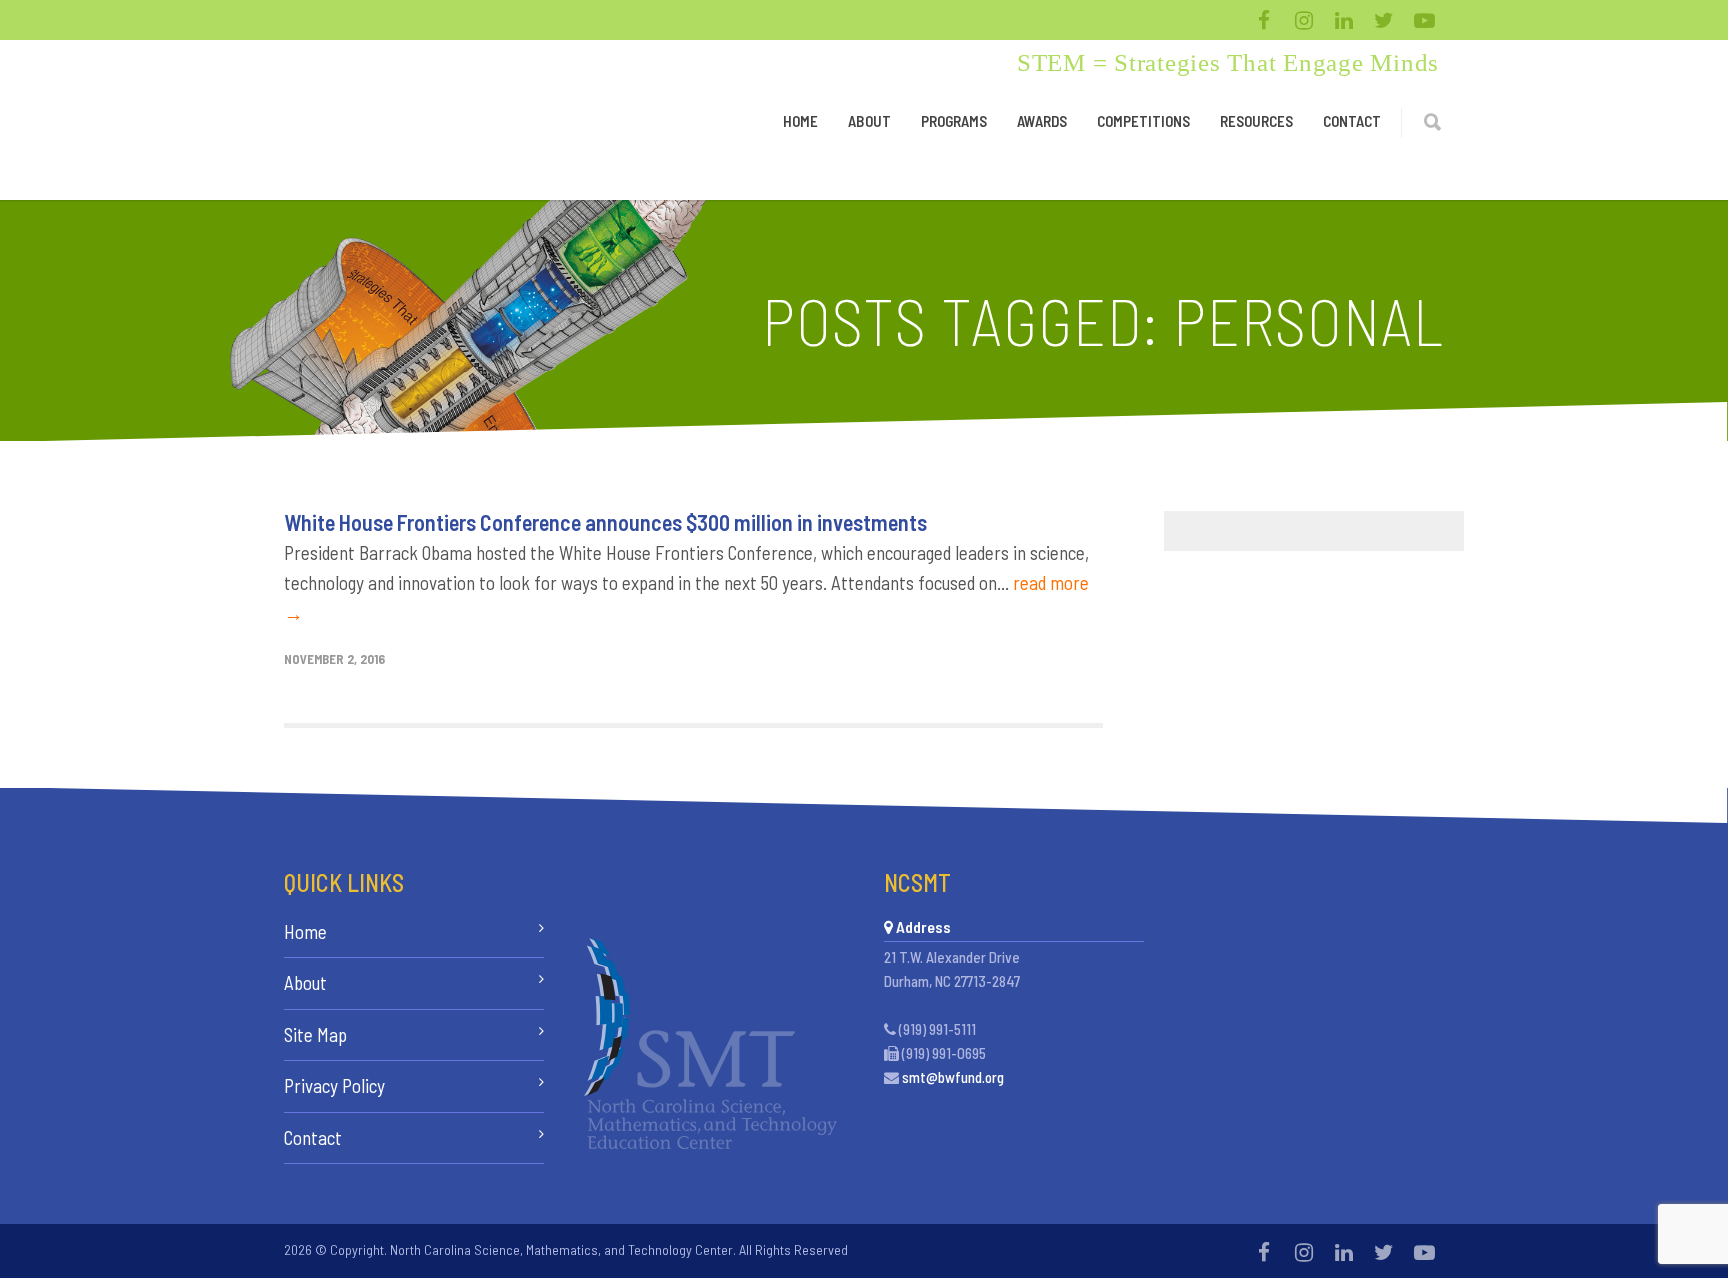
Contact (1352, 121)
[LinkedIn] (1344, 20)
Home (800, 121)
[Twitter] (1384, 20)
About (869, 121)
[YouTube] (1424, 20)
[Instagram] (1304, 20)
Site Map (315, 1034)
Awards (1042, 121)
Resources (1256, 121)
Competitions (1143, 121)
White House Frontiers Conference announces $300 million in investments (605, 522)
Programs (954, 121)
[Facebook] (1264, 20)
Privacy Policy (334, 1085)
